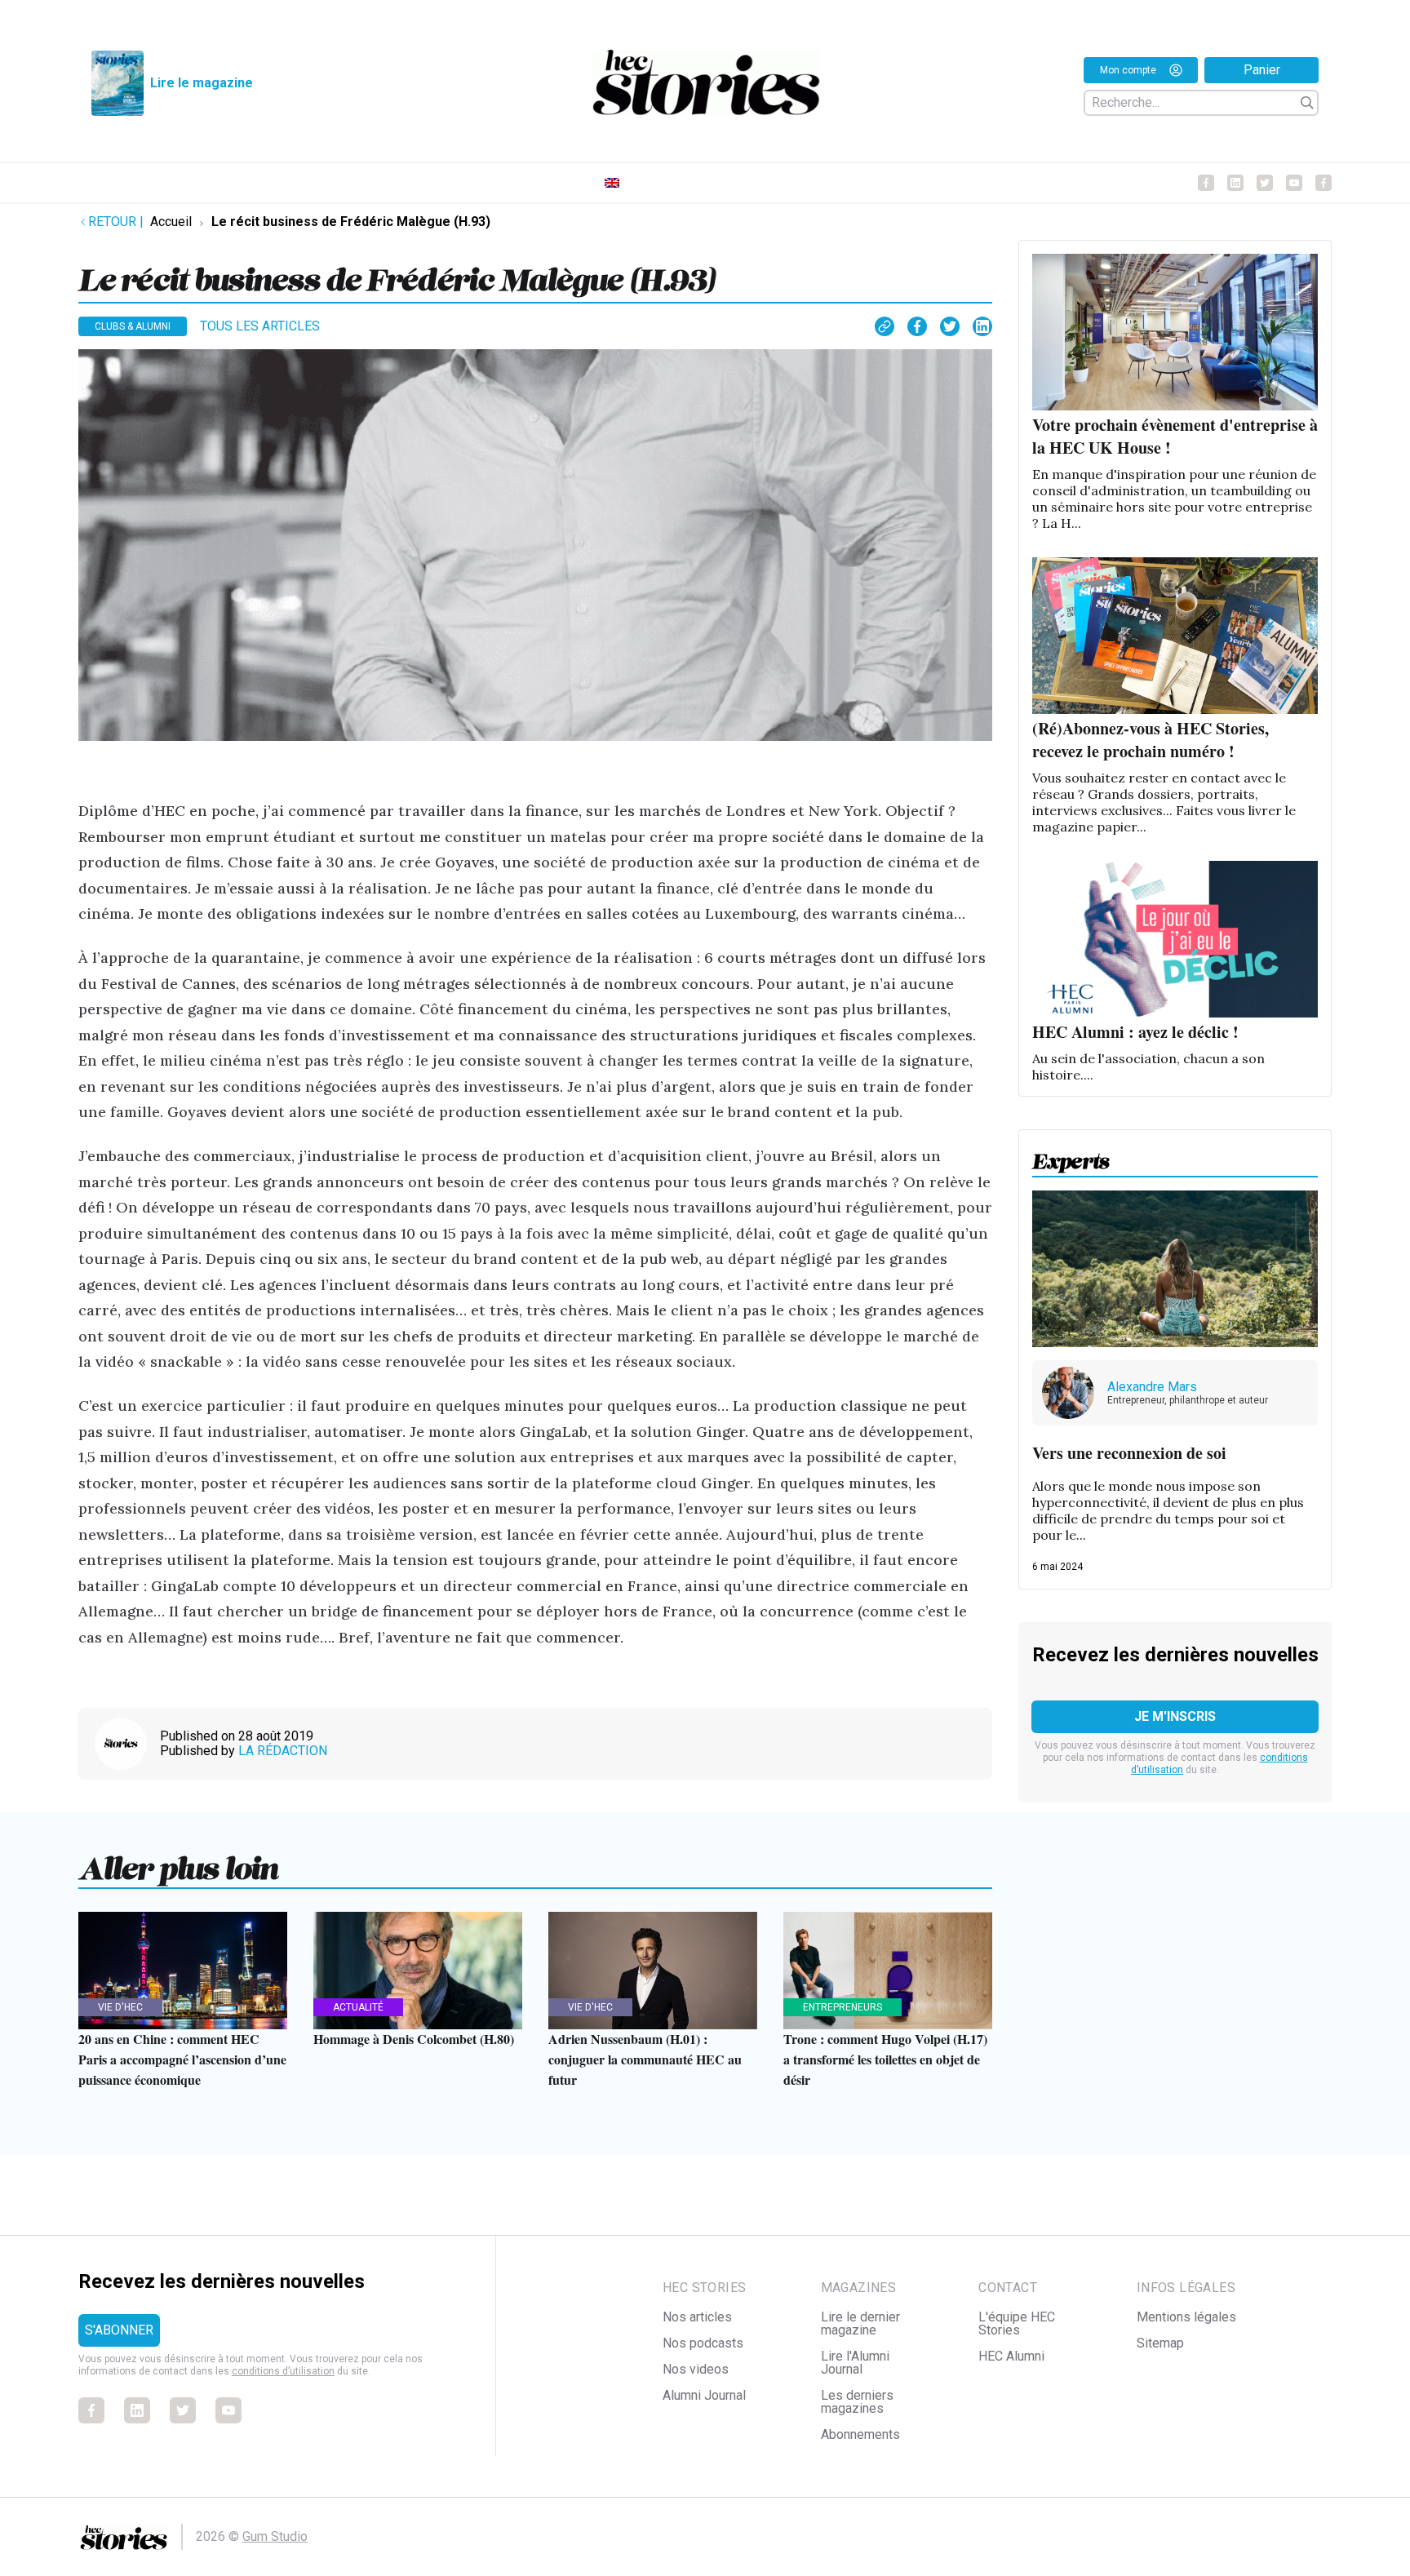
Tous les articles (260, 326)
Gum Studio (275, 2536)
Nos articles (697, 2317)
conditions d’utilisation (283, 2371)
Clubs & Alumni (133, 326)
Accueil (171, 222)
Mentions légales (1186, 2317)
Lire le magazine (202, 83)
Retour (116, 222)
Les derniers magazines (857, 2402)
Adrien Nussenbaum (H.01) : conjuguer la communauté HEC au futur (645, 2059)
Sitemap (1160, 2343)
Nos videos (696, 2369)
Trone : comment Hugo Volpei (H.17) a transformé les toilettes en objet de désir (885, 2059)
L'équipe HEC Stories (1017, 2323)
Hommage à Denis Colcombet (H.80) (414, 2039)
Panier (1262, 70)
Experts (1071, 1156)
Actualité (358, 2007)
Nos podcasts (703, 2343)
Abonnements (860, 2434)
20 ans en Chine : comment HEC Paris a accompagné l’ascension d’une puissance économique (182, 2059)
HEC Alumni (1011, 2356)
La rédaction (283, 1751)
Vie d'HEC (120, 2007)
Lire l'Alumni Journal (855, 2363)
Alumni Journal (704, 2395)
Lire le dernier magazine (860, 2323)
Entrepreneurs (842, 2007)
